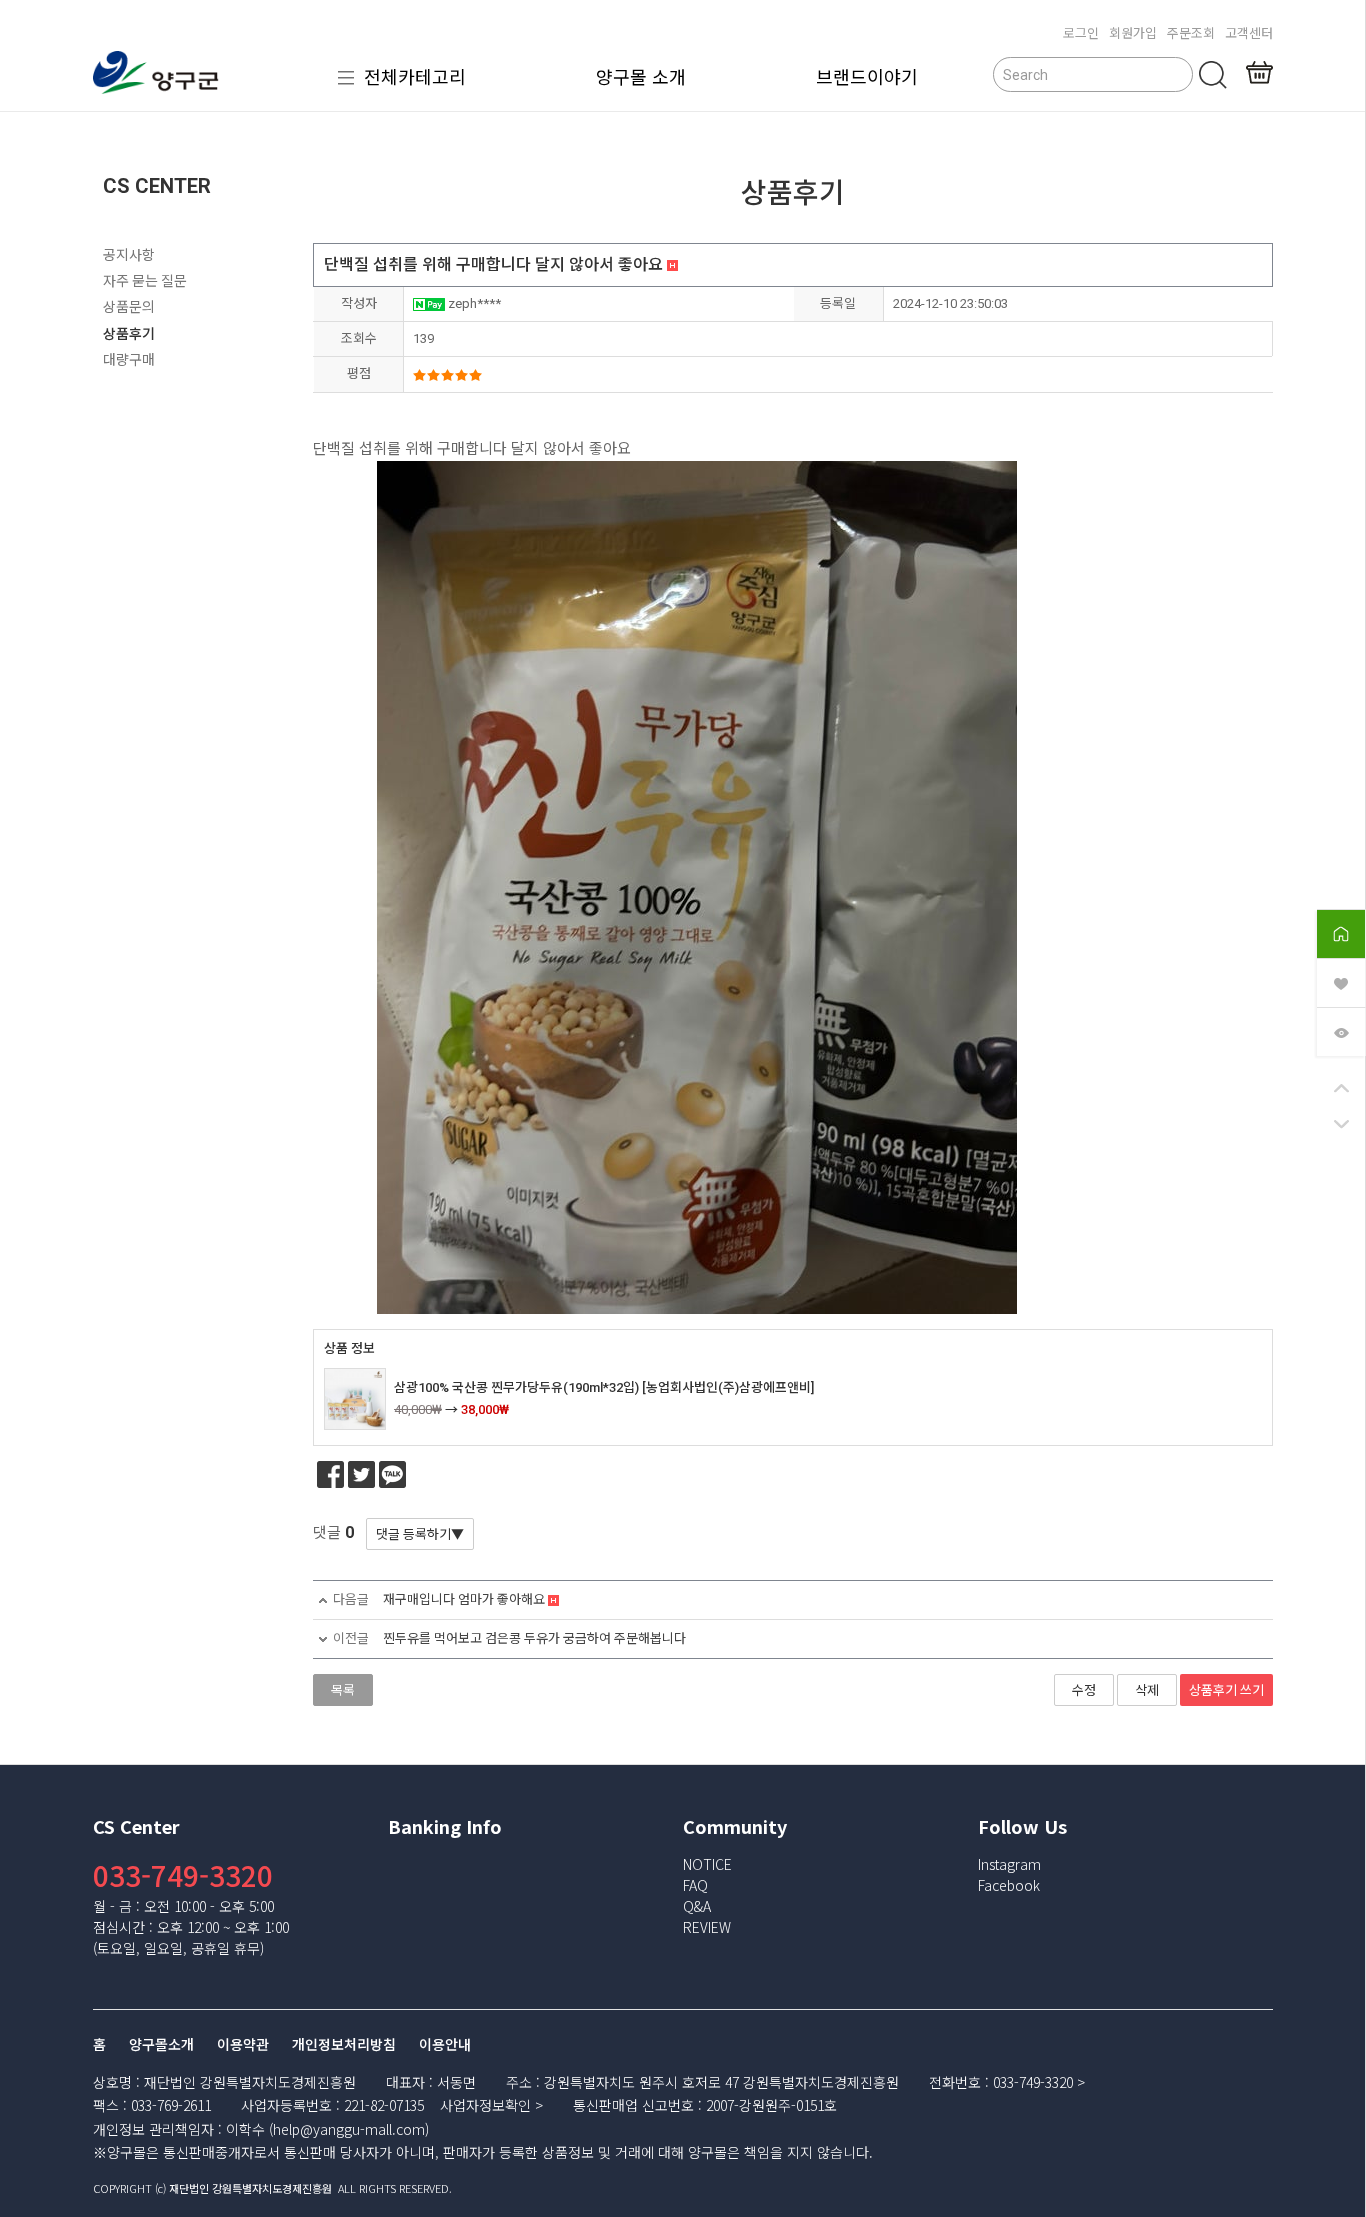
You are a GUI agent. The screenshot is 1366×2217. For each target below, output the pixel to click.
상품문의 (129, 307)
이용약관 (243, 2045)
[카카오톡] (392, 1474)
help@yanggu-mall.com (349, 2129)
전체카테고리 (415, 76)
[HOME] (1341, 932)
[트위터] (361, 1474)
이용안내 (445, 2045)
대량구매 (129, 360)
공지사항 (129, 255)
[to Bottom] (1341, 1125)
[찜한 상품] (1341, 981)
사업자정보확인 (485, 2105)
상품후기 (129, 334)
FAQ (695, 1885)
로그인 (1081, 32)
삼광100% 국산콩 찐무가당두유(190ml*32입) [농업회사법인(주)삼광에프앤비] (604, 1387)
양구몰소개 (161, 2045)
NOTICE (707, 1864)
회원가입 (1133, 32)
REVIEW (707, 1927)
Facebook (1009, 1885)
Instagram (1009, 1864)
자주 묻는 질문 (145, 281)
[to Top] (1341, 1089)
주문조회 (1191, 32)
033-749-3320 (183, 1875)
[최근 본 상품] (1341, 1030)
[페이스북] (330, 1474)
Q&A (697, 1906)
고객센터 (1249, 32)
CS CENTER (157, 186)
